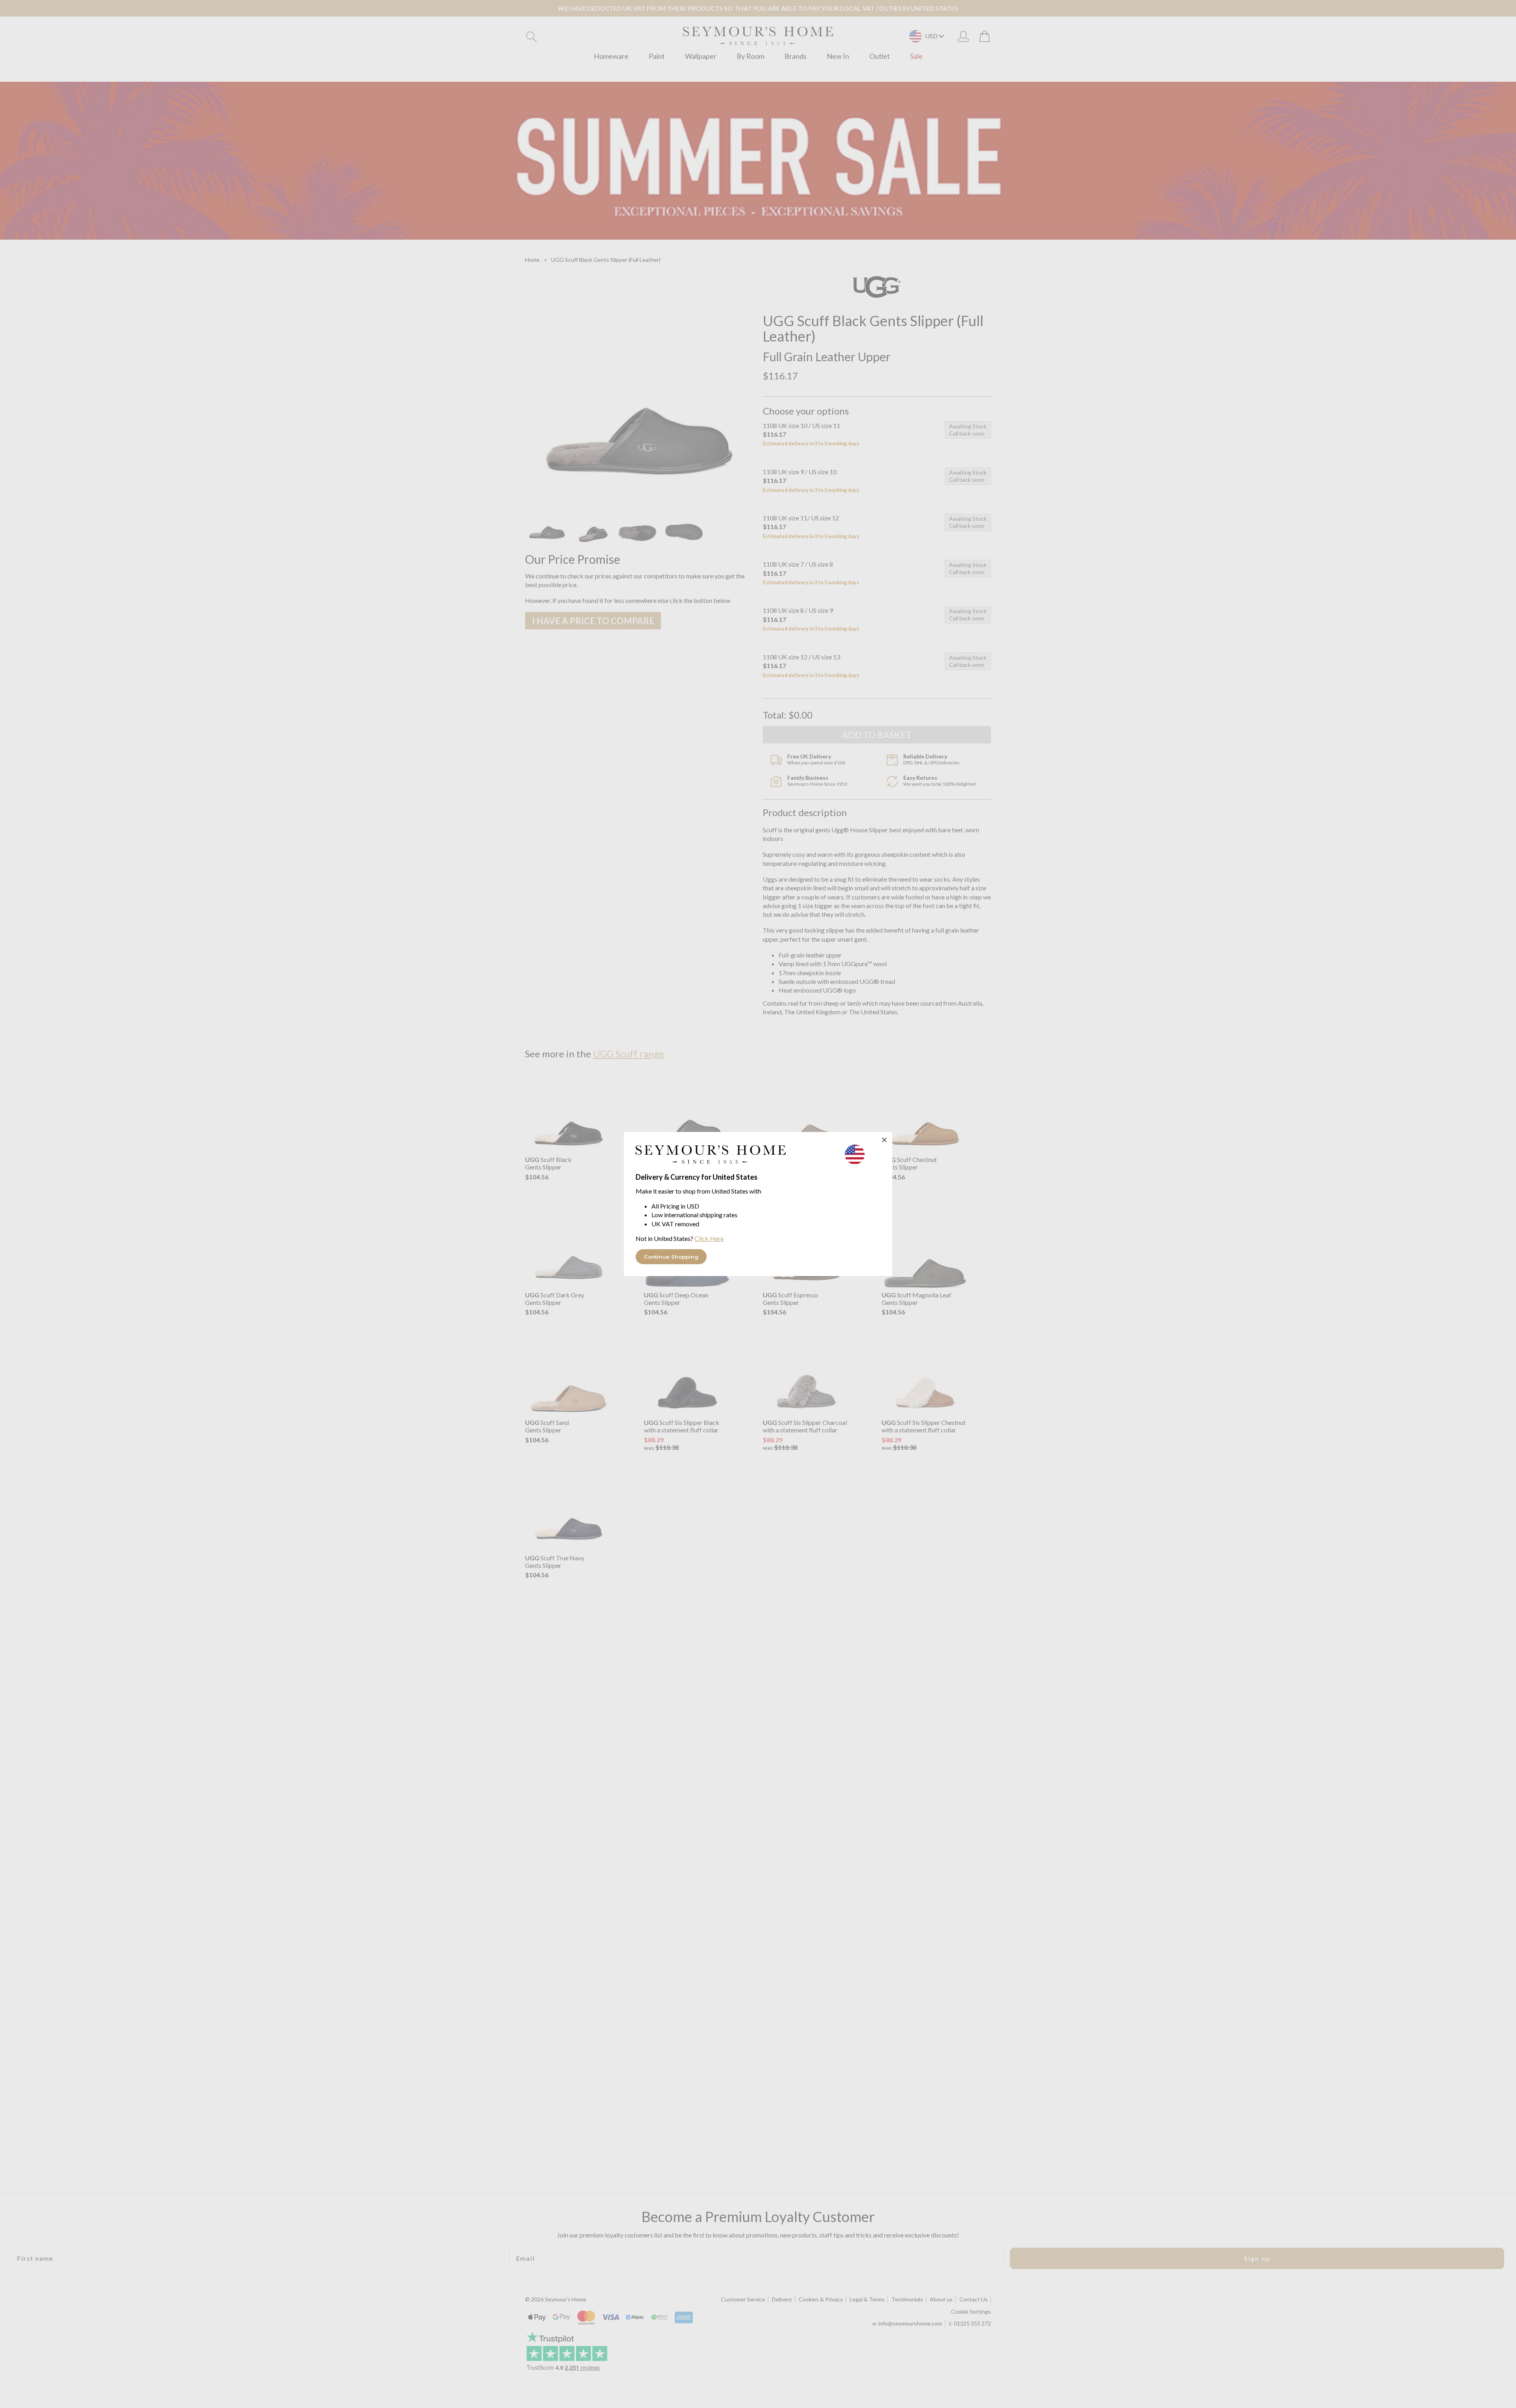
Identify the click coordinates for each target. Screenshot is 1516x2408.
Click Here (709, 1238)
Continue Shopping (671, 1257)
